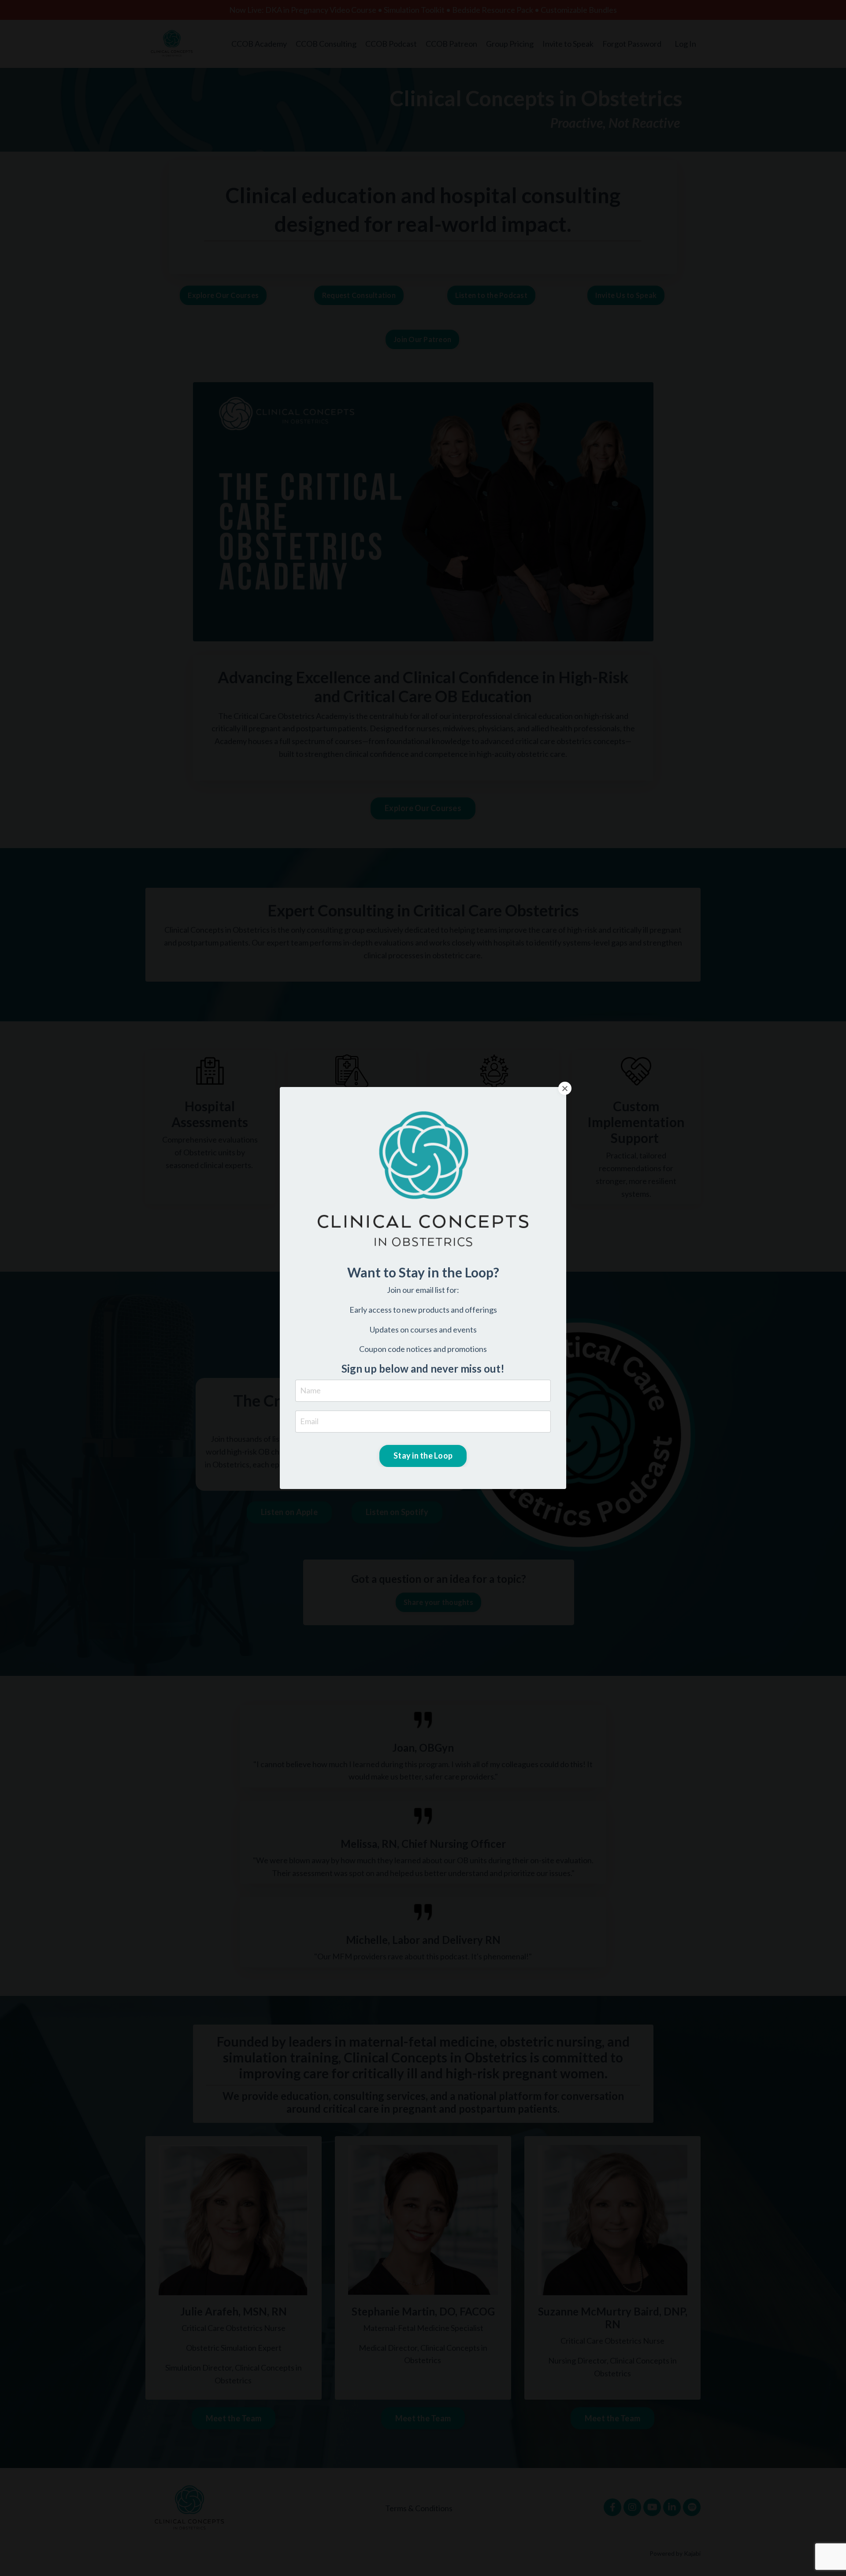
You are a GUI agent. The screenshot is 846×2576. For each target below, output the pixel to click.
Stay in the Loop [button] (423, 1456)
